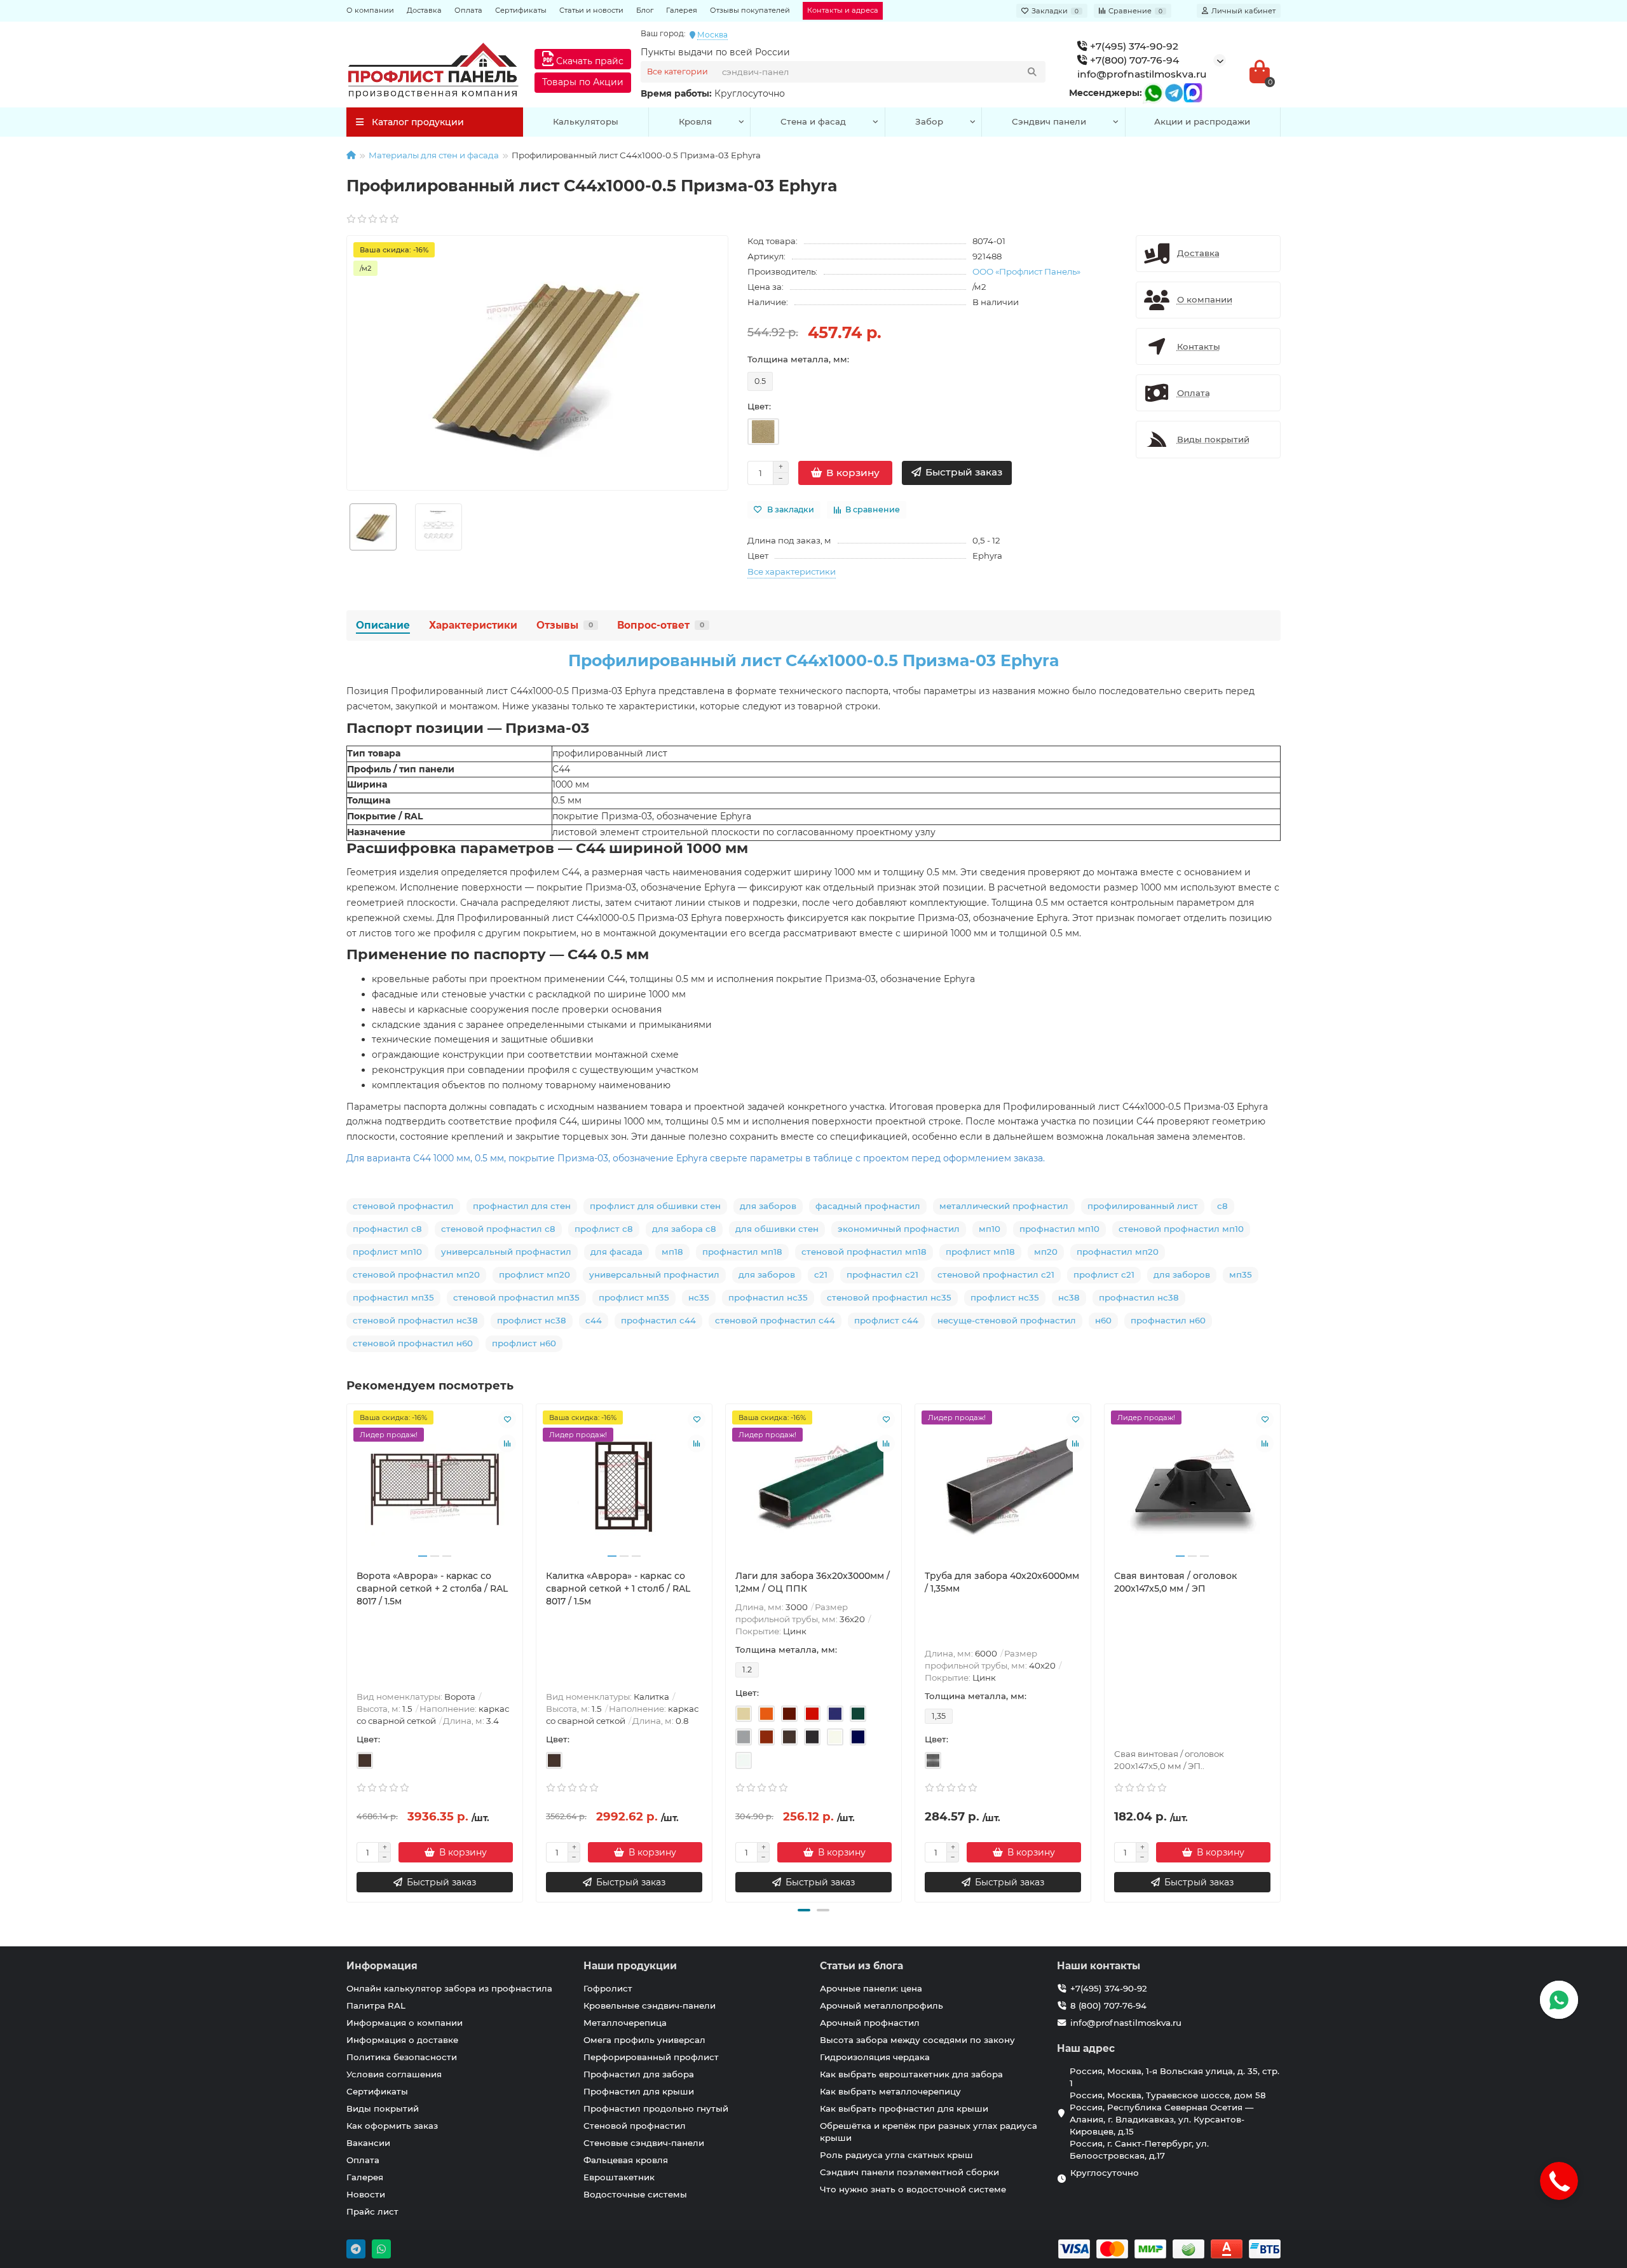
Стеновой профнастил (635, 2126)
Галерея (682, 10)
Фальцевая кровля (626, 2160)
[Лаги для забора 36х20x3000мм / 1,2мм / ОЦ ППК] (813, 1487)
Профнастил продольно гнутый (656, 2108)
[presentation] (348, 1651)
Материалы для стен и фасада (434, 155)
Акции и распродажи (1202, 121)
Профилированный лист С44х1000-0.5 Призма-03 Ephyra (814, 660)
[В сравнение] (507, 1444)
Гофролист (608, 1988)
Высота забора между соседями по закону (917, 2040)
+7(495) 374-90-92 (1133, 46)
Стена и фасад (813, 121)
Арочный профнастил (870, 2023)
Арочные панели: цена (871, 1988)
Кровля (695, 121)
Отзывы (565, 625)
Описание (383, 625)
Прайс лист (372, 2211)
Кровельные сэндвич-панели (650, 2005)
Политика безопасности (402, 2057)
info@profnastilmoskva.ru (1142, 74)
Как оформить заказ (392, 2126)
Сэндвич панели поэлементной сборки (909, 2172)
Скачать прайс (589, 61)
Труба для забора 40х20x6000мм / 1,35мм (1002, 1582)
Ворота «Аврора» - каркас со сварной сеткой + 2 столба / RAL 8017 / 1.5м (432, 1588)
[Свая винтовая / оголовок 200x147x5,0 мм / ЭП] (1192, 1487)
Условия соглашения (394, 2074)
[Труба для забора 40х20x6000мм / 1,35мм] (1003, 1487)
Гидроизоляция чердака (875, 2057)
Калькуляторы (586, 121)
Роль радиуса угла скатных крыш (896, 2155)
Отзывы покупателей (750, 10)
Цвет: (759, 406)
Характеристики (473, 625)
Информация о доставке (402, 2040)
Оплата (468, 10)
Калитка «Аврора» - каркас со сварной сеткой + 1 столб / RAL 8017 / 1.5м (618, 1588)
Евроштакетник (619, 2177)
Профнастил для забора (639, 2074)
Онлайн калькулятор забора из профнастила (449, 1988)
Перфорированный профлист (651, 2057)
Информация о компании (405, 2023)
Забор (929, 121)
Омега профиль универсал (644, 2040)
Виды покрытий (383, 2108)
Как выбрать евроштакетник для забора (911, 2074)
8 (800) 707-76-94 (1108, 2005)
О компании (370, 10)
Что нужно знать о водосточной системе (913, 2189)
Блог (645, 10)
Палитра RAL (376, 2005)
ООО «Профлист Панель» (1026, 271)
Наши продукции (630, 1966)
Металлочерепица (625, 2023)
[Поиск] (1032, 72)
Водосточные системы (635, 2194)
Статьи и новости (591, 10)
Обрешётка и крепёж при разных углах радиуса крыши (929, 2132)
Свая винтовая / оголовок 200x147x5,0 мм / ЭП (1175, 1582)
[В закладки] (507, 1419)
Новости (366, 2194)
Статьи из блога (861, 1966)
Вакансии (368, 2143)
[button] (804, 1910)
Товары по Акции (583, 82)
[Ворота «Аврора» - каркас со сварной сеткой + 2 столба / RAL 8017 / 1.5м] (435, 1487)
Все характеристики (792, 571)
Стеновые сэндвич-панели (644, 2143)
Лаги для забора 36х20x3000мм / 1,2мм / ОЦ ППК (813, 1582)
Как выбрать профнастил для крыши (904, 2108)
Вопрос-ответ (661, 625)
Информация (382, 1966)
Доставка (424, 10)
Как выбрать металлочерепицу (890, 2091)
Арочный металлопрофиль (882, 2005)
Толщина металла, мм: (798, 359)
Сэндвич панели (1049, 121)
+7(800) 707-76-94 (1133, 60)
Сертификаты (521, 10)
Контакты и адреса (843, 10)
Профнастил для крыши (639, 2091)
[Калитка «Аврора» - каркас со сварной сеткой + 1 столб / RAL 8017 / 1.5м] (624, 1487)
